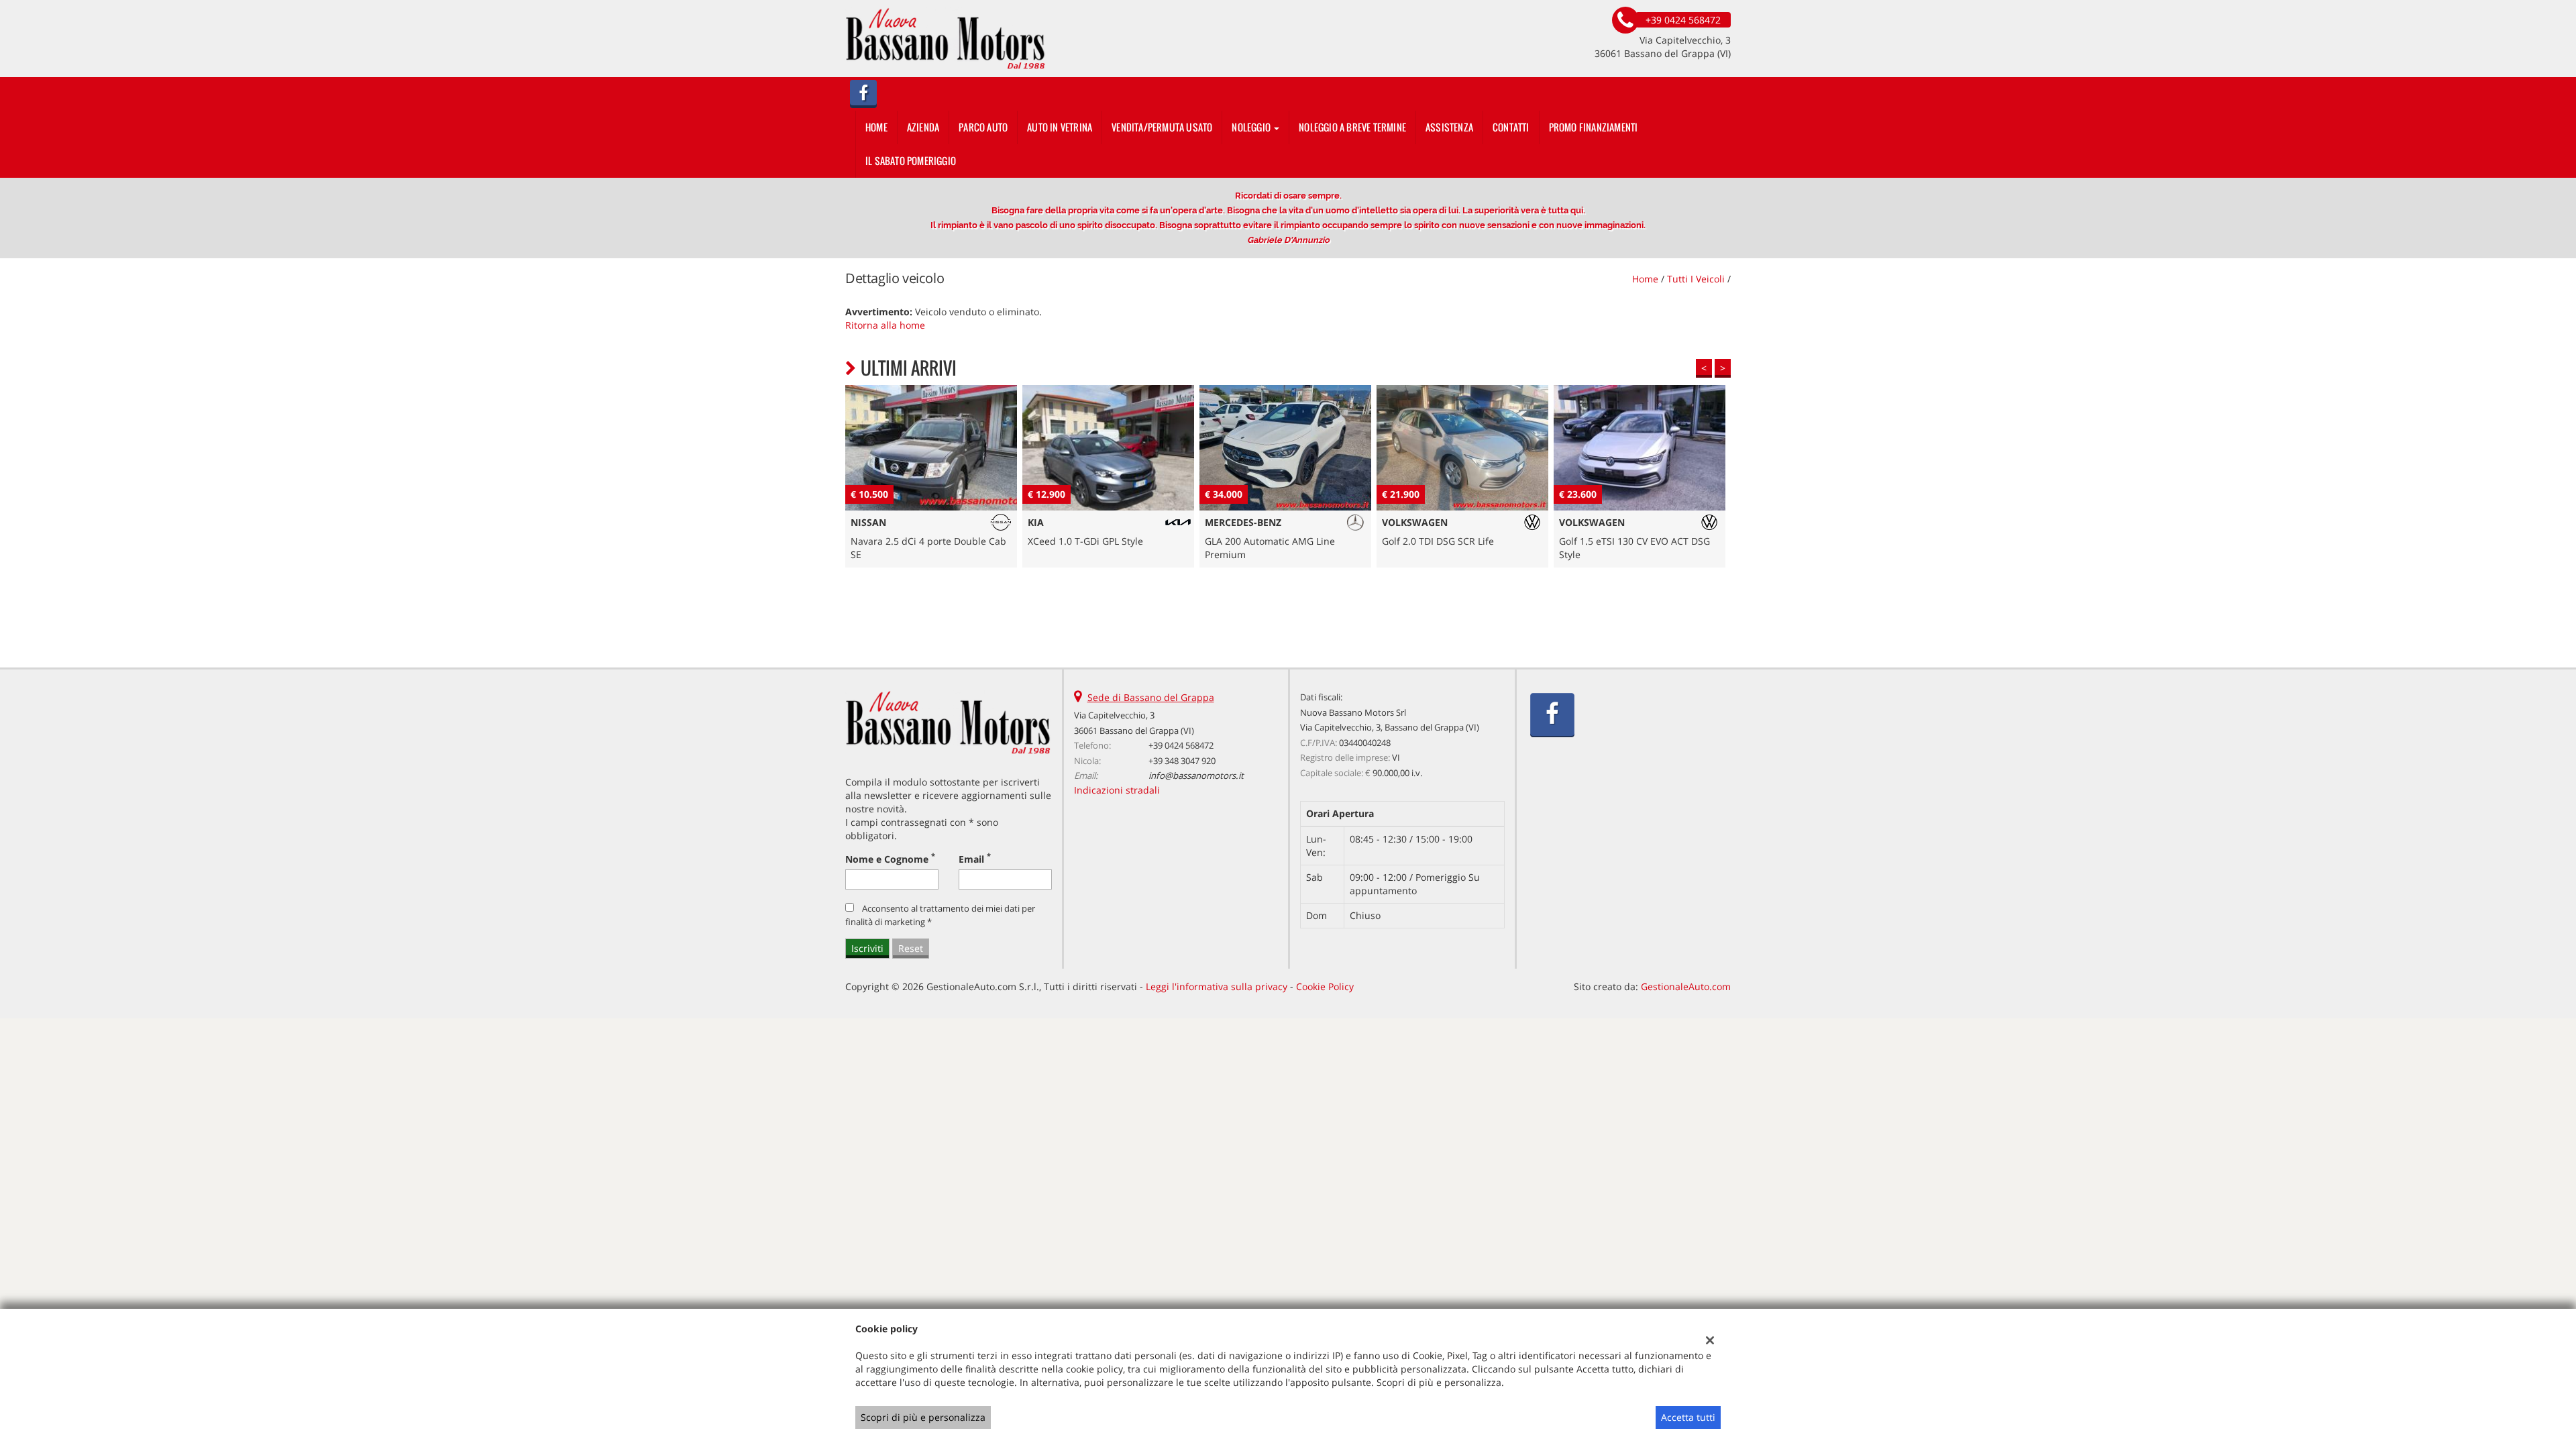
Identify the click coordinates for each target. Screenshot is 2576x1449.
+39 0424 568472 (1181, 745)
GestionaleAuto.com (1686, 986)
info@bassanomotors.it (1196, 775)
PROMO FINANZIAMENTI (1594, 127)
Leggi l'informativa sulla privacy (1217, 986)
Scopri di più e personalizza (923, 1417)
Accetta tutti (1688, 1417)
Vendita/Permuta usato (1162, 127)
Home (876, 127)
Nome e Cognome (890, 859)
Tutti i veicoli (1696, 279)
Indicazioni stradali (1117, 790)
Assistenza (1449, 127)
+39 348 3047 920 (1182, 761)
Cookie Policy (1325, 986)
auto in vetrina (1060, 127)
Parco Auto (983, 127)
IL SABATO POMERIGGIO (911, 161)
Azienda (923, 127)
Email (975, 859)
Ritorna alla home (885, 325)
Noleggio (1252, 127)
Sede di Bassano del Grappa (1151, 697)
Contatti (1511, 127)
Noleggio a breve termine (1352, 127)
